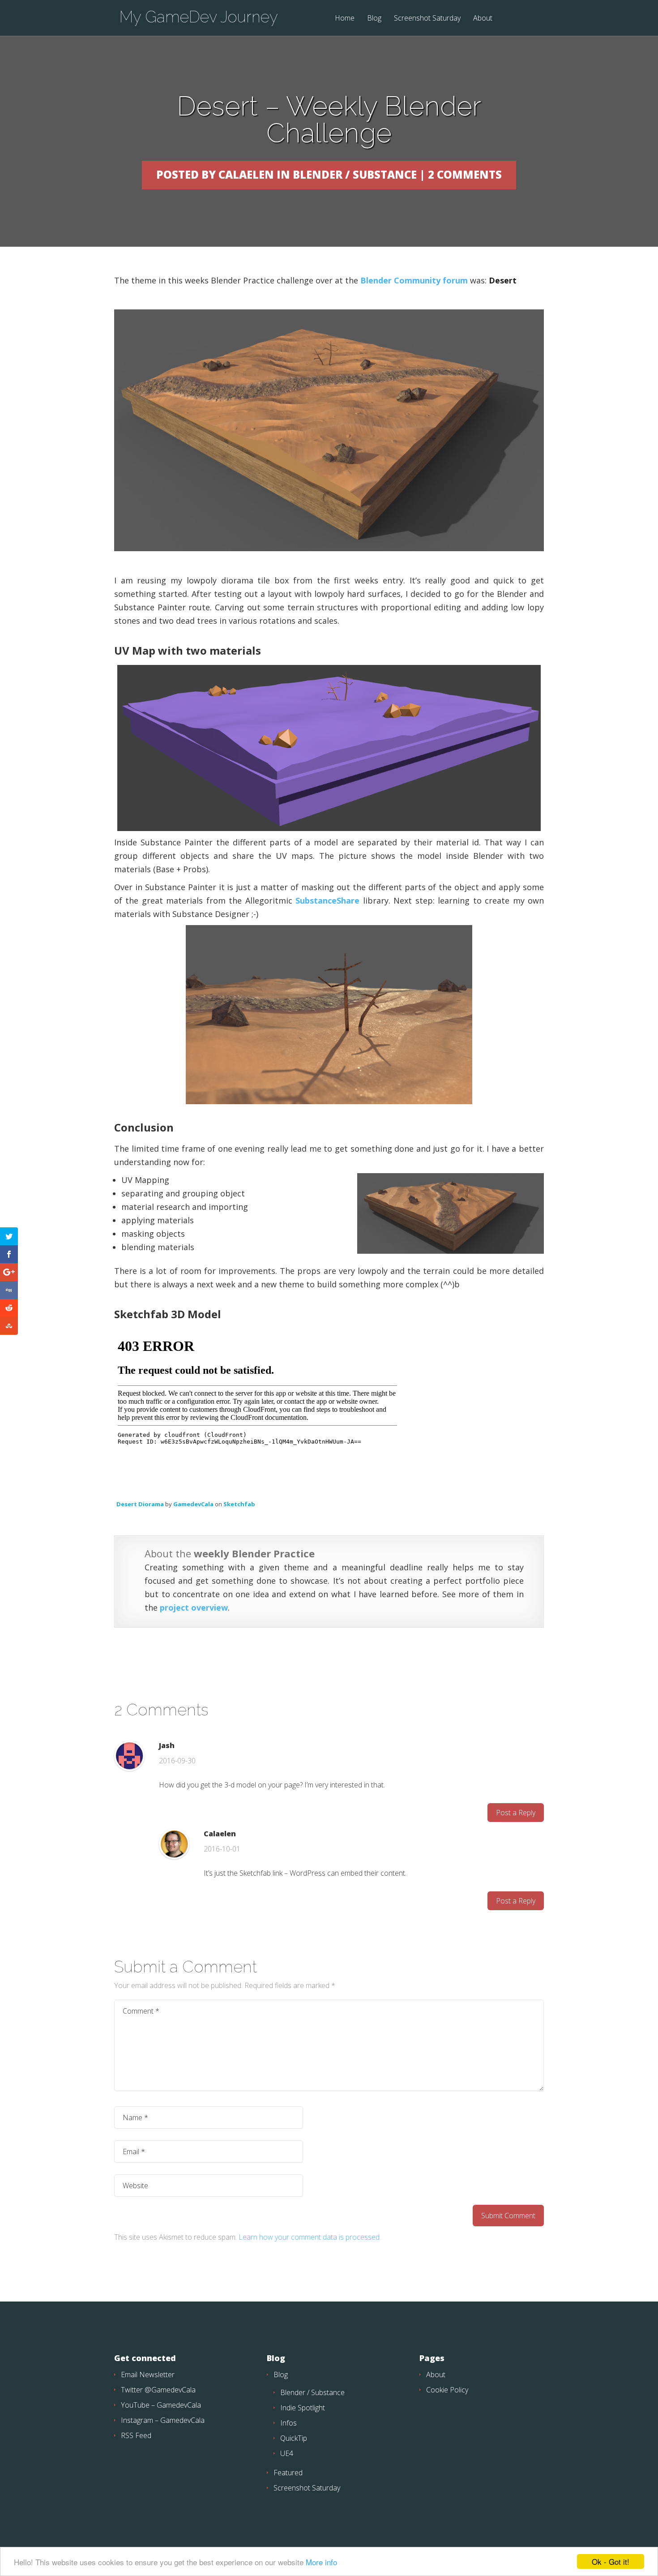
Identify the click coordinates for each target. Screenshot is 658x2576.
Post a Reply (516, 1813)
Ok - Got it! (611, 2561)
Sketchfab (239, 1504)
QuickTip (294, 2438)
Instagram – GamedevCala (163, 2420)
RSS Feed (136, 2435)
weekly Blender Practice (254, 1553)
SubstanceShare (327, 900)
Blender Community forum (414, 280)
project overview (194, 1607)
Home (345, 19)
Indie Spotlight (303, 2408)
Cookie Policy (447, 2390)
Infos (288, 2423)
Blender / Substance (312, 2392)
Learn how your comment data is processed (309, 2237)
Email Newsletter (148, 2375)
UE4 (287, 2453)
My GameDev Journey (199, 17)
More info (321, 2562)
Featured (288, 2473)
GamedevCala (193, 1504)
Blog (374, 19)
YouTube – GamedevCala (161, 2405)
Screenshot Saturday (427, 19)
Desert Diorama (140, 1504)
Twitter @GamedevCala (158, 2390)
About (483, 19)
